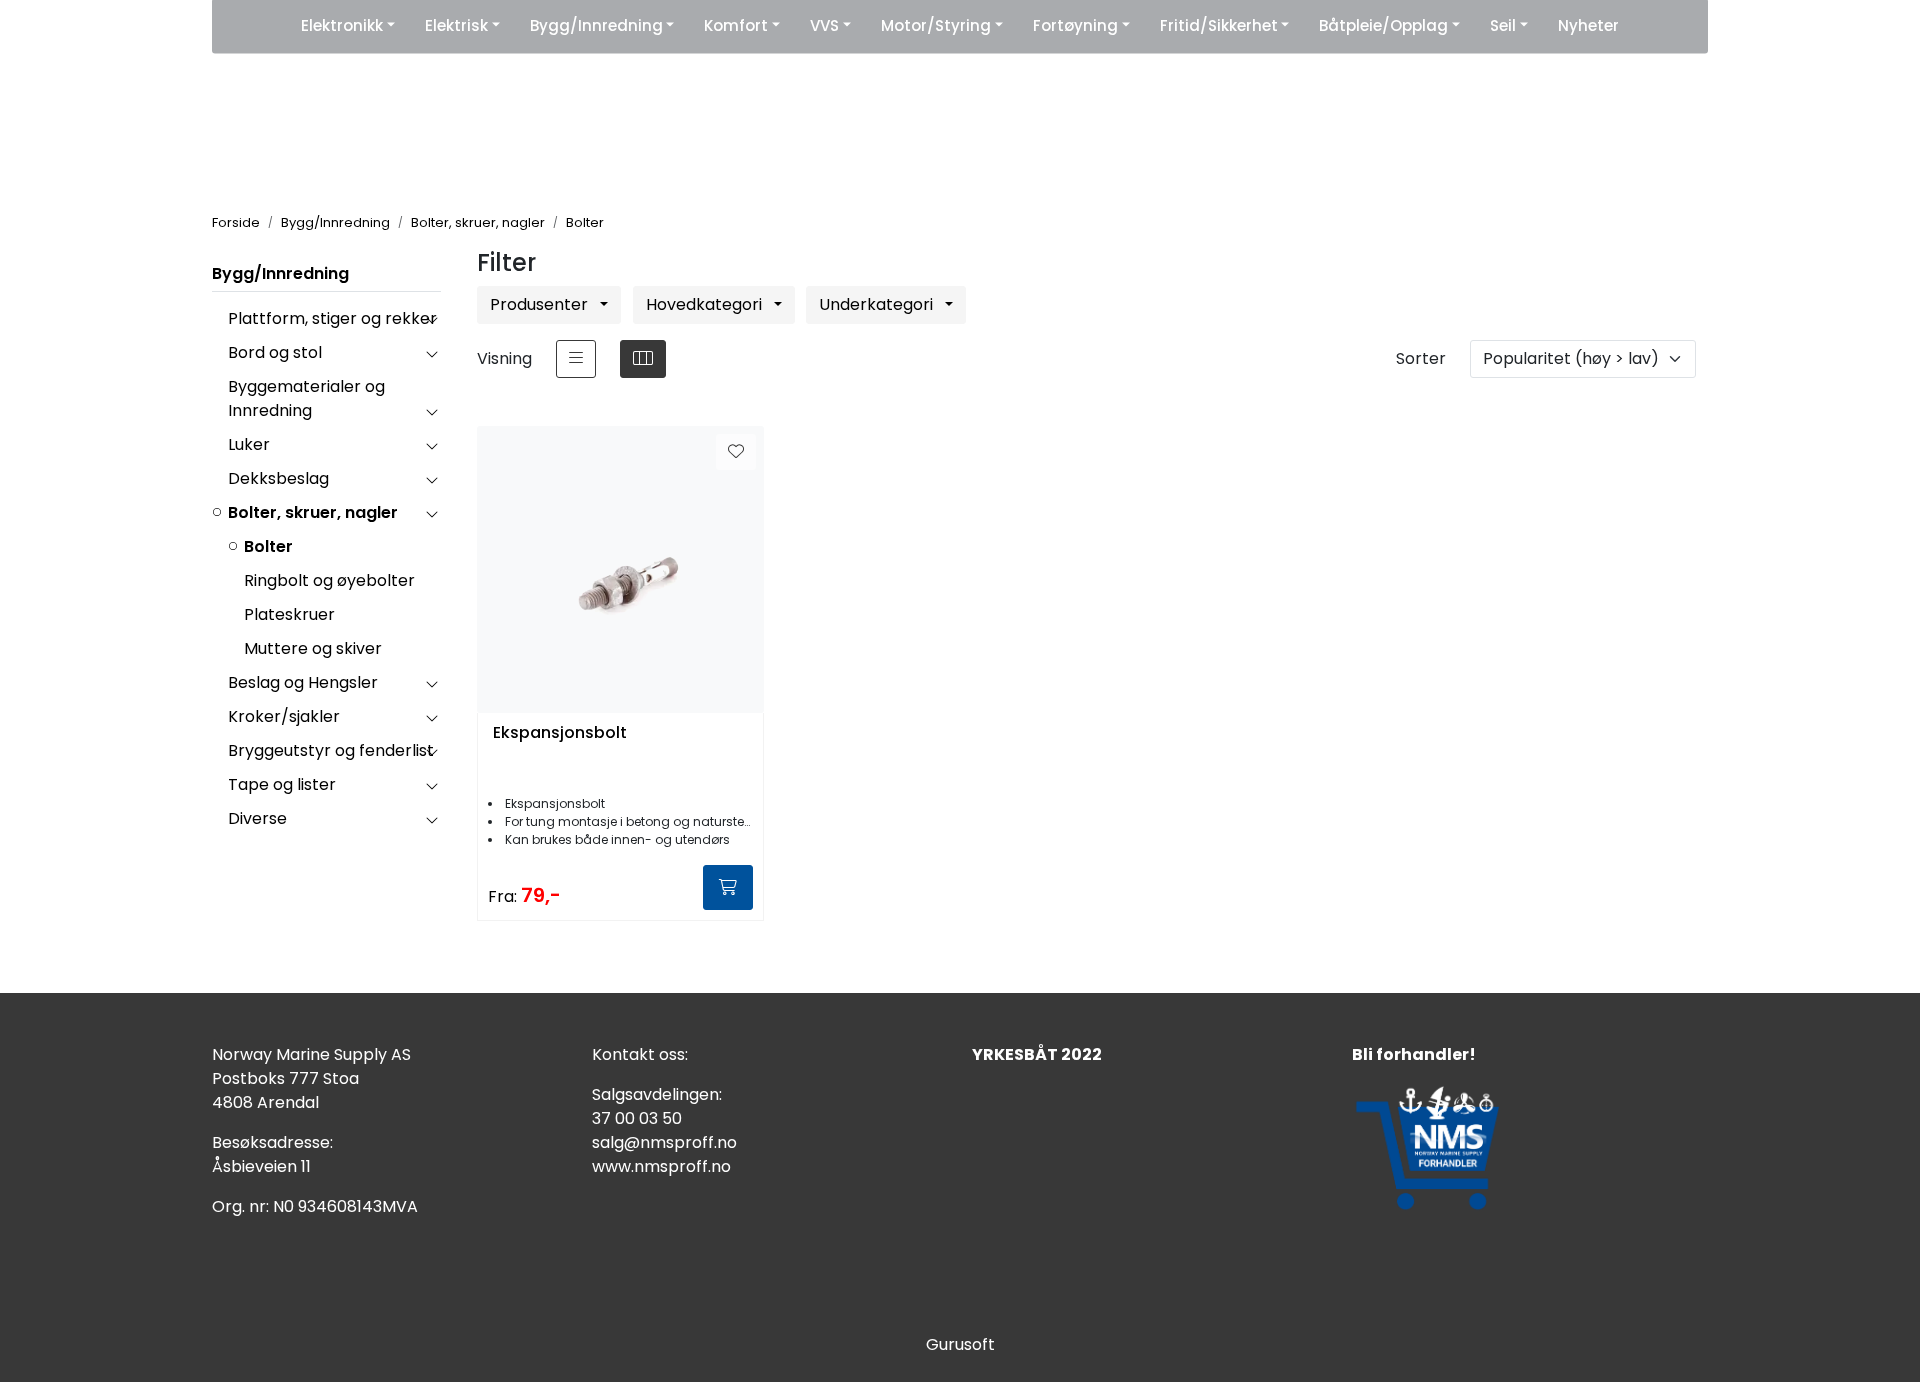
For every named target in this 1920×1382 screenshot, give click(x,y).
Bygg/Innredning (280, 273)
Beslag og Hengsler (303, 682)
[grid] (643, 359)
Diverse (257, 818)
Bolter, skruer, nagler (313, 512)
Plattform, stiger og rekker (332, 318)
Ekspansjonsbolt (560, 733)
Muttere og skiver (313, 648)
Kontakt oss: (640, 1054)
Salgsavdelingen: (657, 1094)
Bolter (268, 546)
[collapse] (431, 319)
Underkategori (878, 304)
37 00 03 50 (637, 1118)
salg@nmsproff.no (664, 1142)
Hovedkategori (706, 304)
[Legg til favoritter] (736, 452)
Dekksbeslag (278, 478)
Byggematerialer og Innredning (306, 398)
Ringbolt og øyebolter (329, 580)
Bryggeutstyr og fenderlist (331, 750)
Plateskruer (289, 614)
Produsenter (541, 304)
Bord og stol (275, 352)
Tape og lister (282, 784)
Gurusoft (960, 1344)
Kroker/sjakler (284, 716)
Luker (249, 444)
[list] (576, 359)
